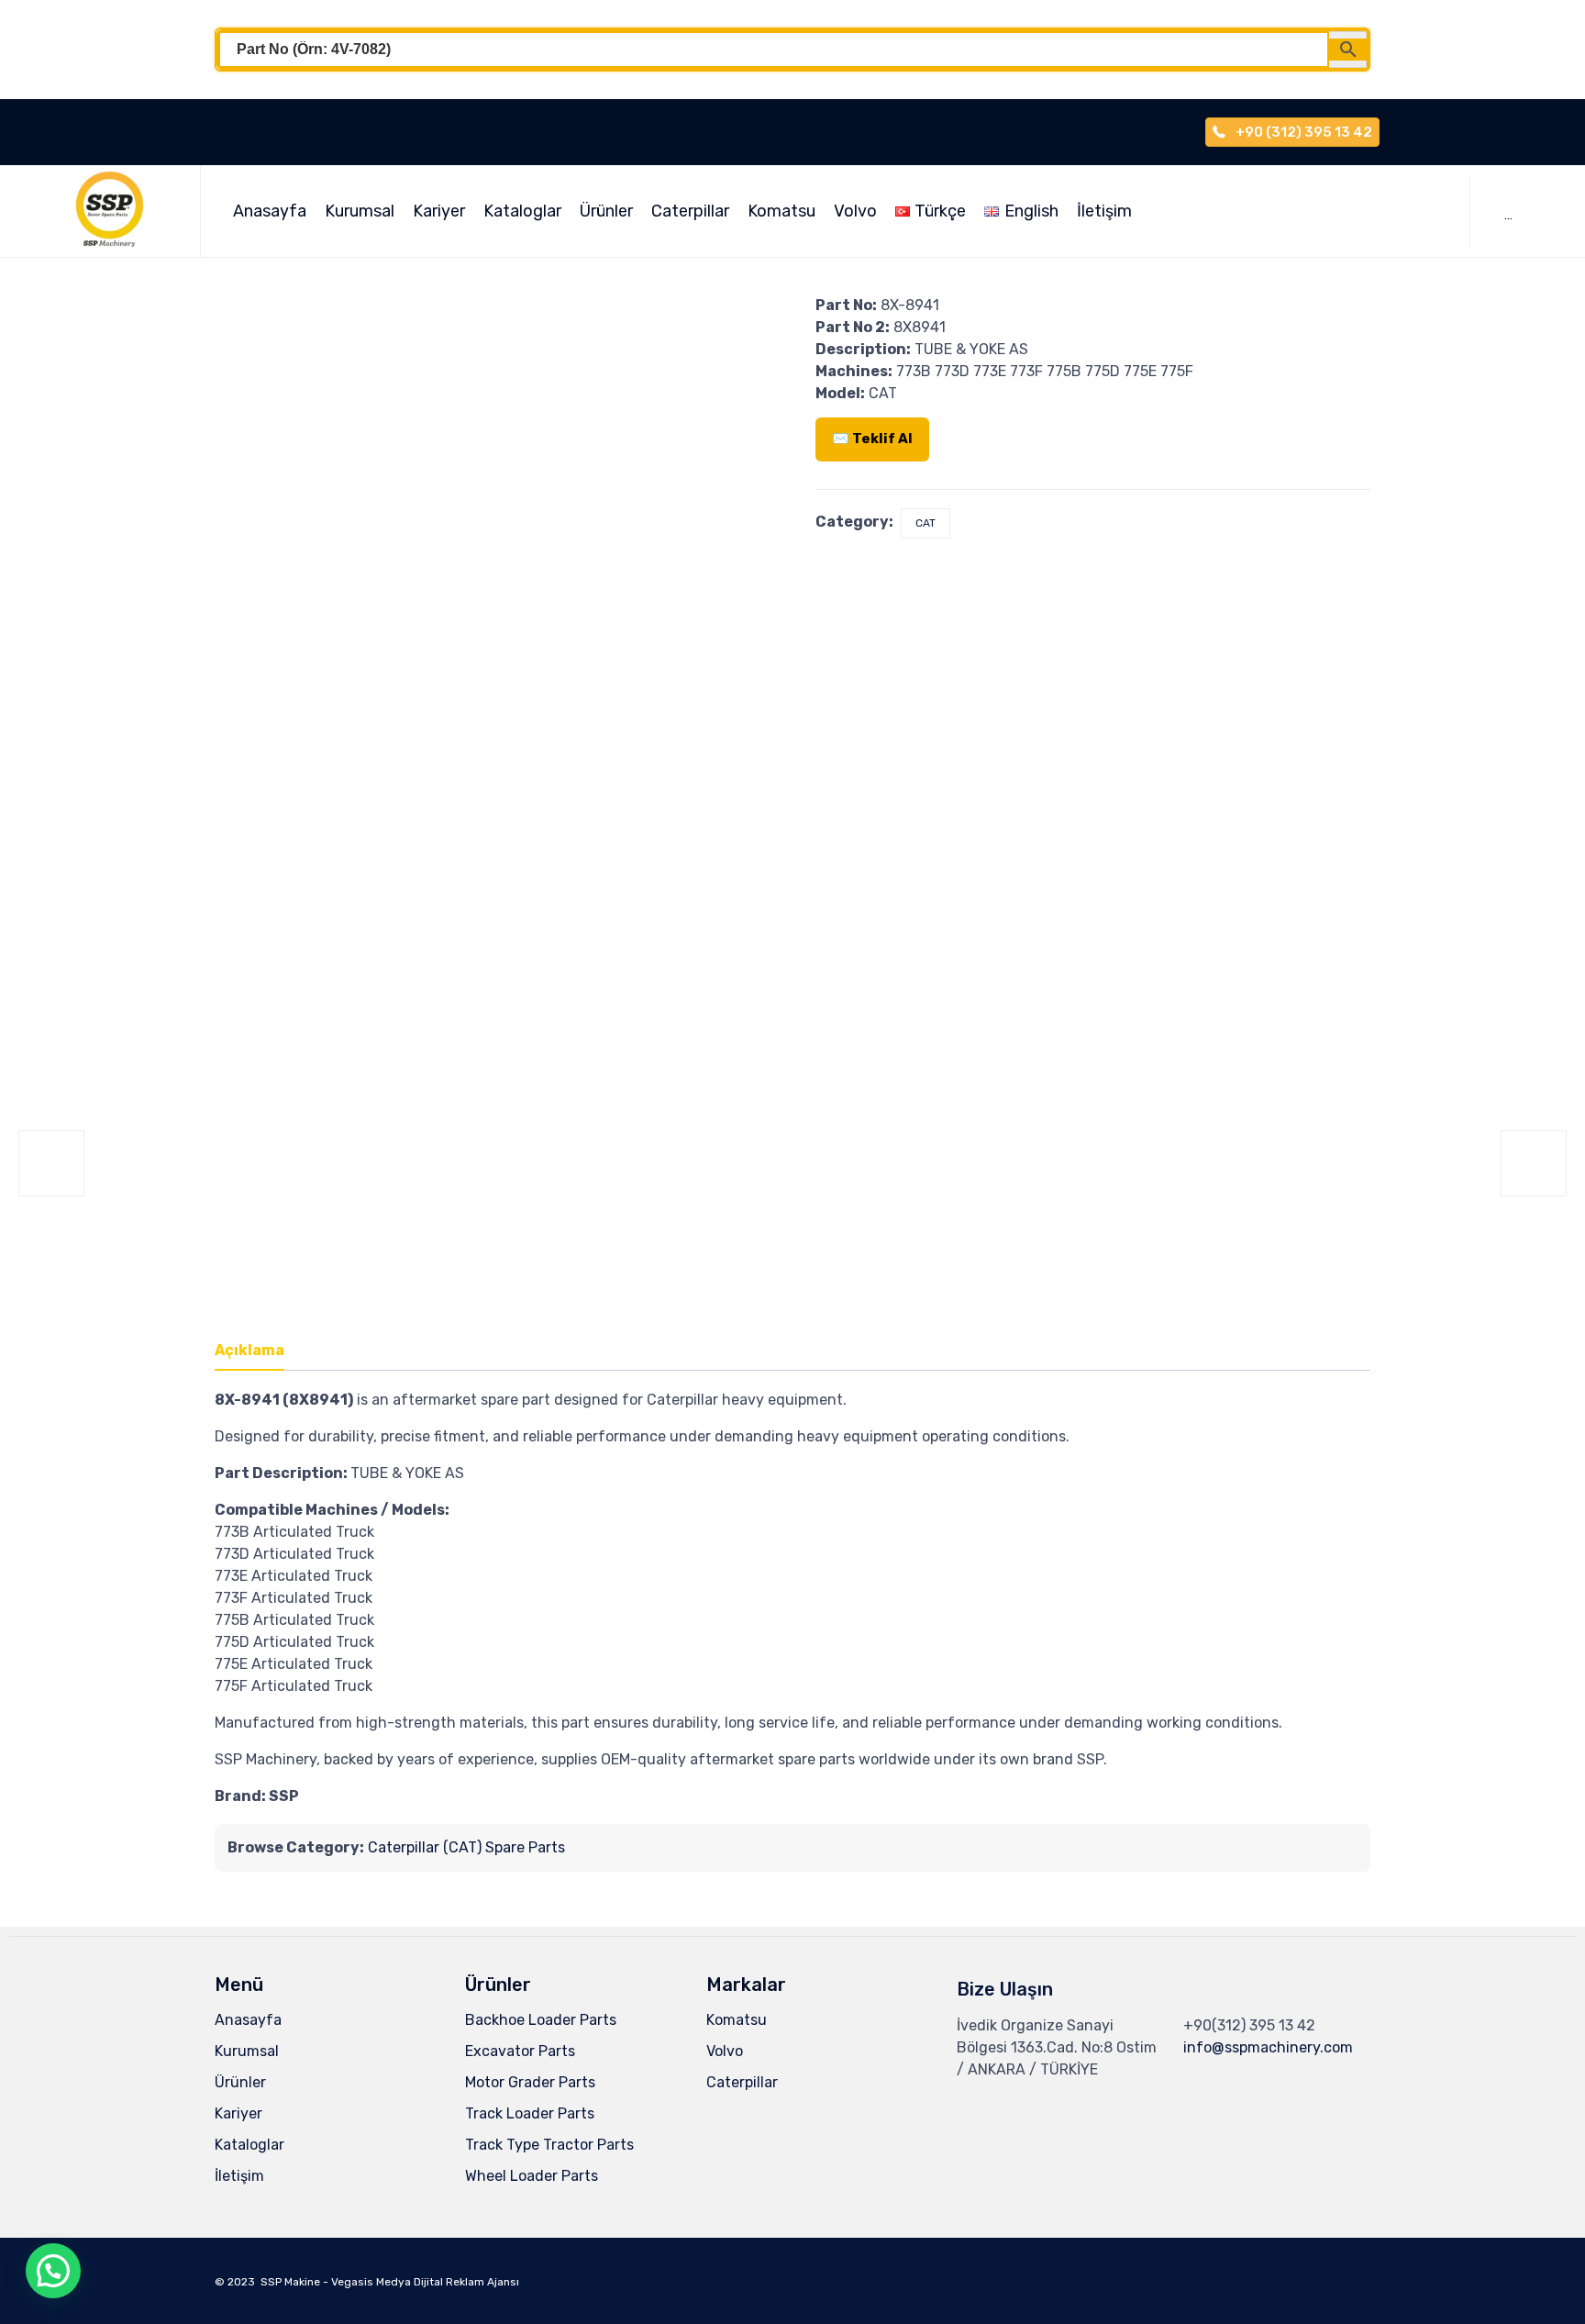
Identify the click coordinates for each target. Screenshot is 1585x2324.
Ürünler (606, 211)
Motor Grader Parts (530, 2082)
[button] (53, 2271)
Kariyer (439, 211)
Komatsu (781, 211)
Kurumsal (360, 211)
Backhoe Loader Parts (541, 2020)
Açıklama (249, 1350)
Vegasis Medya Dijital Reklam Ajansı (425, 2282)
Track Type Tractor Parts (549, 2145)
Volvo (855, 211)
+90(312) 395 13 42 (1249, 2025)
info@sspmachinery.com (1268, 2047)
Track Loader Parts (530, 2113)
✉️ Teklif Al (872, 439)
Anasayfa (270, 211)
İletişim (1104, 211)
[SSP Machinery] (118, 211)
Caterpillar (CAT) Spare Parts (466, 1847)
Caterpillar (690, 211)
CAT (926, 523)
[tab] (259, 1351)
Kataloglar (522, 211)
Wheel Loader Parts (532, 2176)
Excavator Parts (520, 2051)
